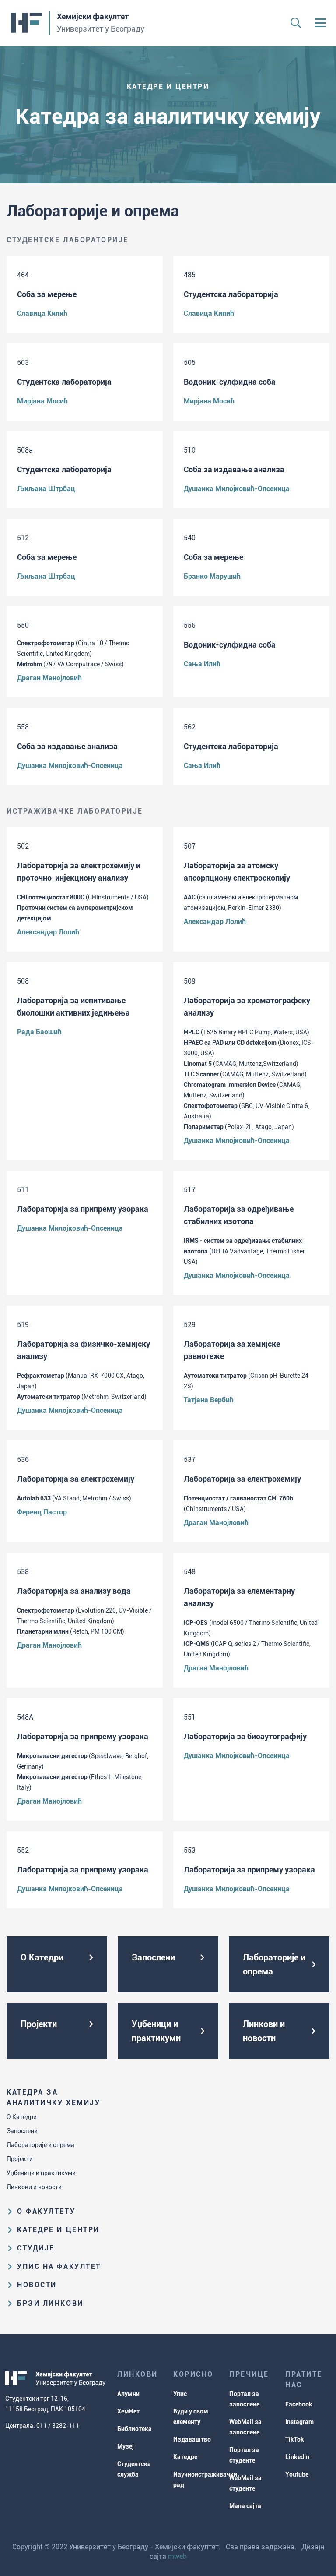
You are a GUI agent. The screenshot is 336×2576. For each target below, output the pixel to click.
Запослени (22, 2131)
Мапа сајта (245, 2506)
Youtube (297, 2474)
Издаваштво (192, 2439)
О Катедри (22, 2117)
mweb (177, 2557)
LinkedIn (297, 2457)
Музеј (126, 2446)
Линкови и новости (34, 2187)
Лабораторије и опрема (40, 2145)
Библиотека (135, 2429)
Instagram (299, 2422)
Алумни (128, 2394)
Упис (180, 2394)
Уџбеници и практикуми (41, 2173)
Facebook (299, 2404)
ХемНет (128, 2411)
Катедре (185, 2457)
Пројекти (20, 2159)
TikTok (295, 2439)
